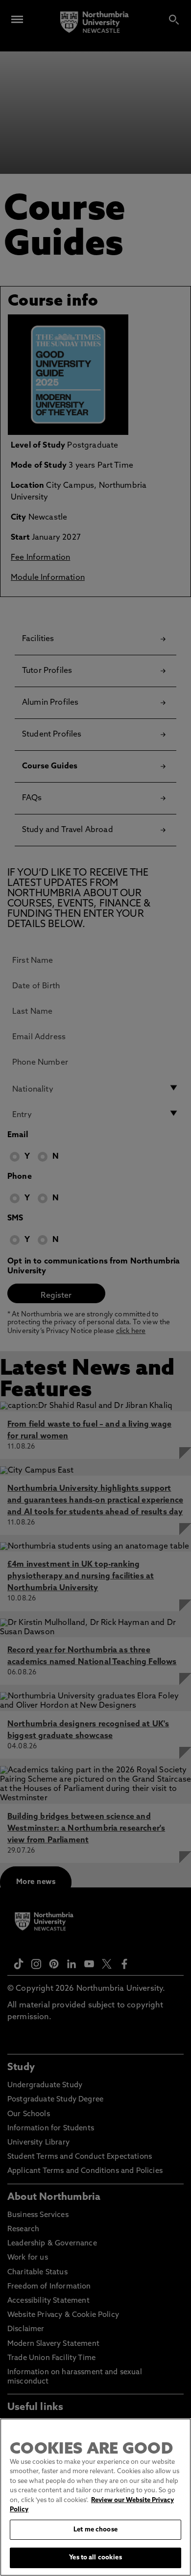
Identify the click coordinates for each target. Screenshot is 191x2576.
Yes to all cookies (95, 2558)
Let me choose (95, 2530)
